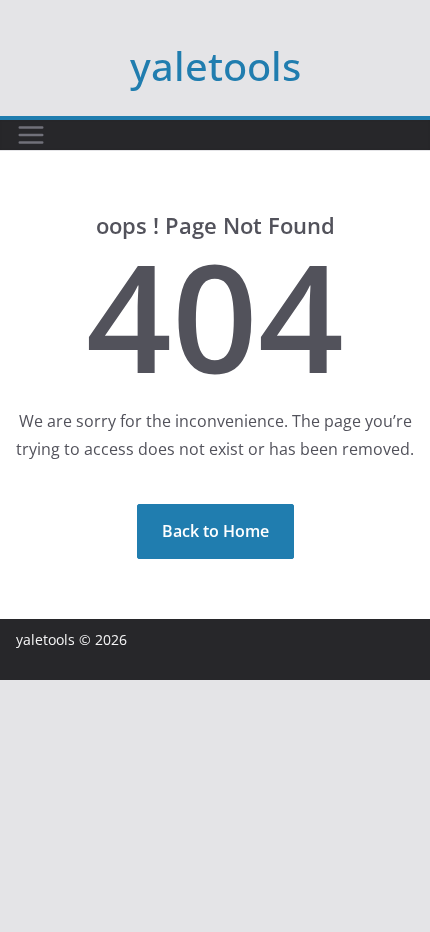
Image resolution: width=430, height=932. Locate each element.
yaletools (215, 65)
